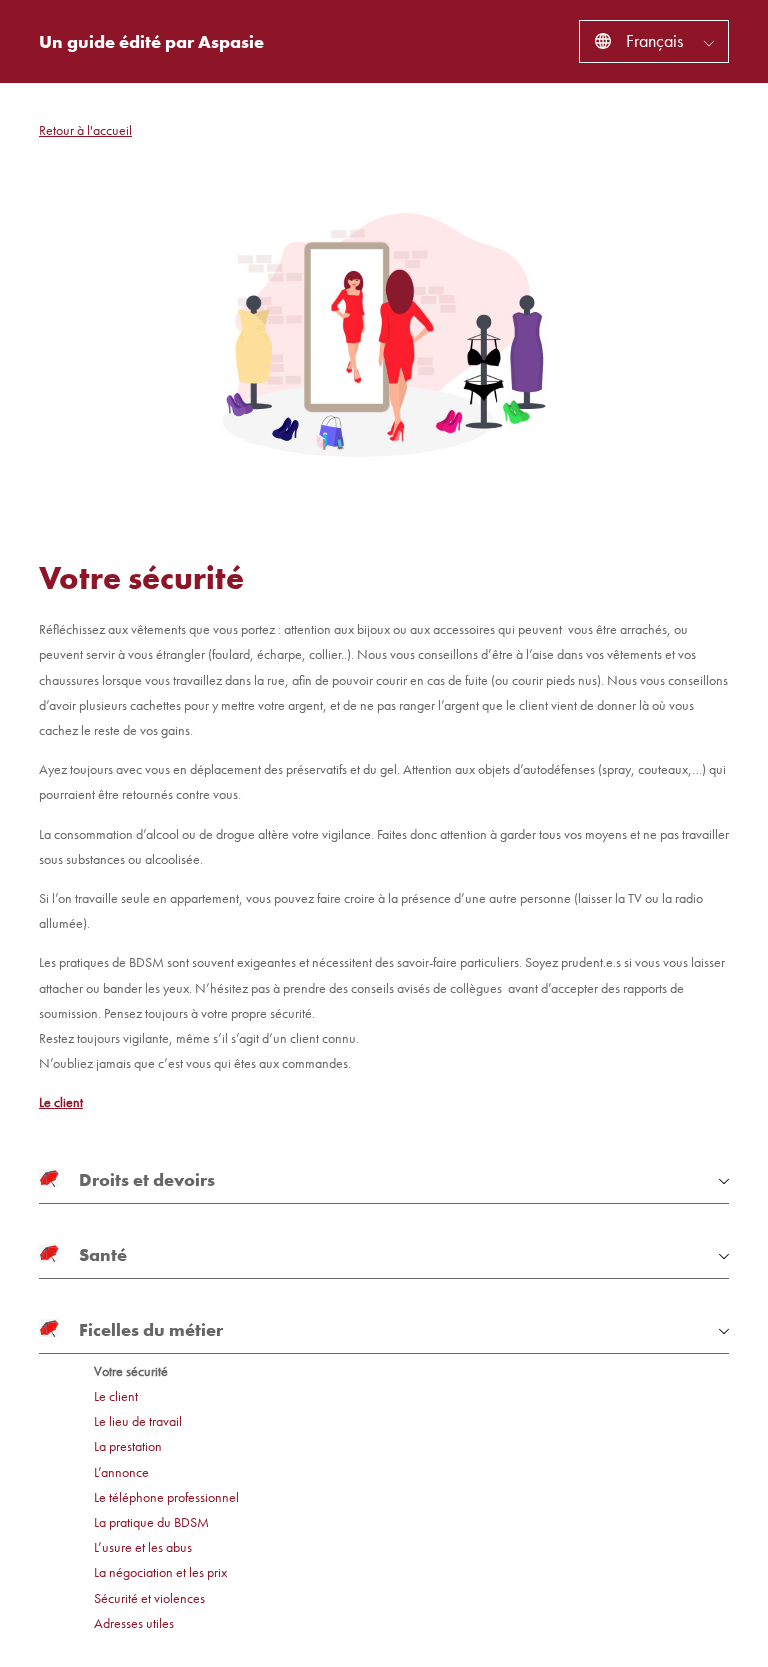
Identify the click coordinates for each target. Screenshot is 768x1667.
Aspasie (231, 41)
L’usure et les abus (143, 1547)
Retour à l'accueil (85, 130)
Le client (61, 1102)
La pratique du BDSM (151, 1522)
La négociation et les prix (160, 1572)
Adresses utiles (134, 1623)
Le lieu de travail (138, 1421)
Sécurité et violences (149, 1598)
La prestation (128, 1446)
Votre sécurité (131, 1371)
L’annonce (121, 1472)
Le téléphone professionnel (166, 1497)
